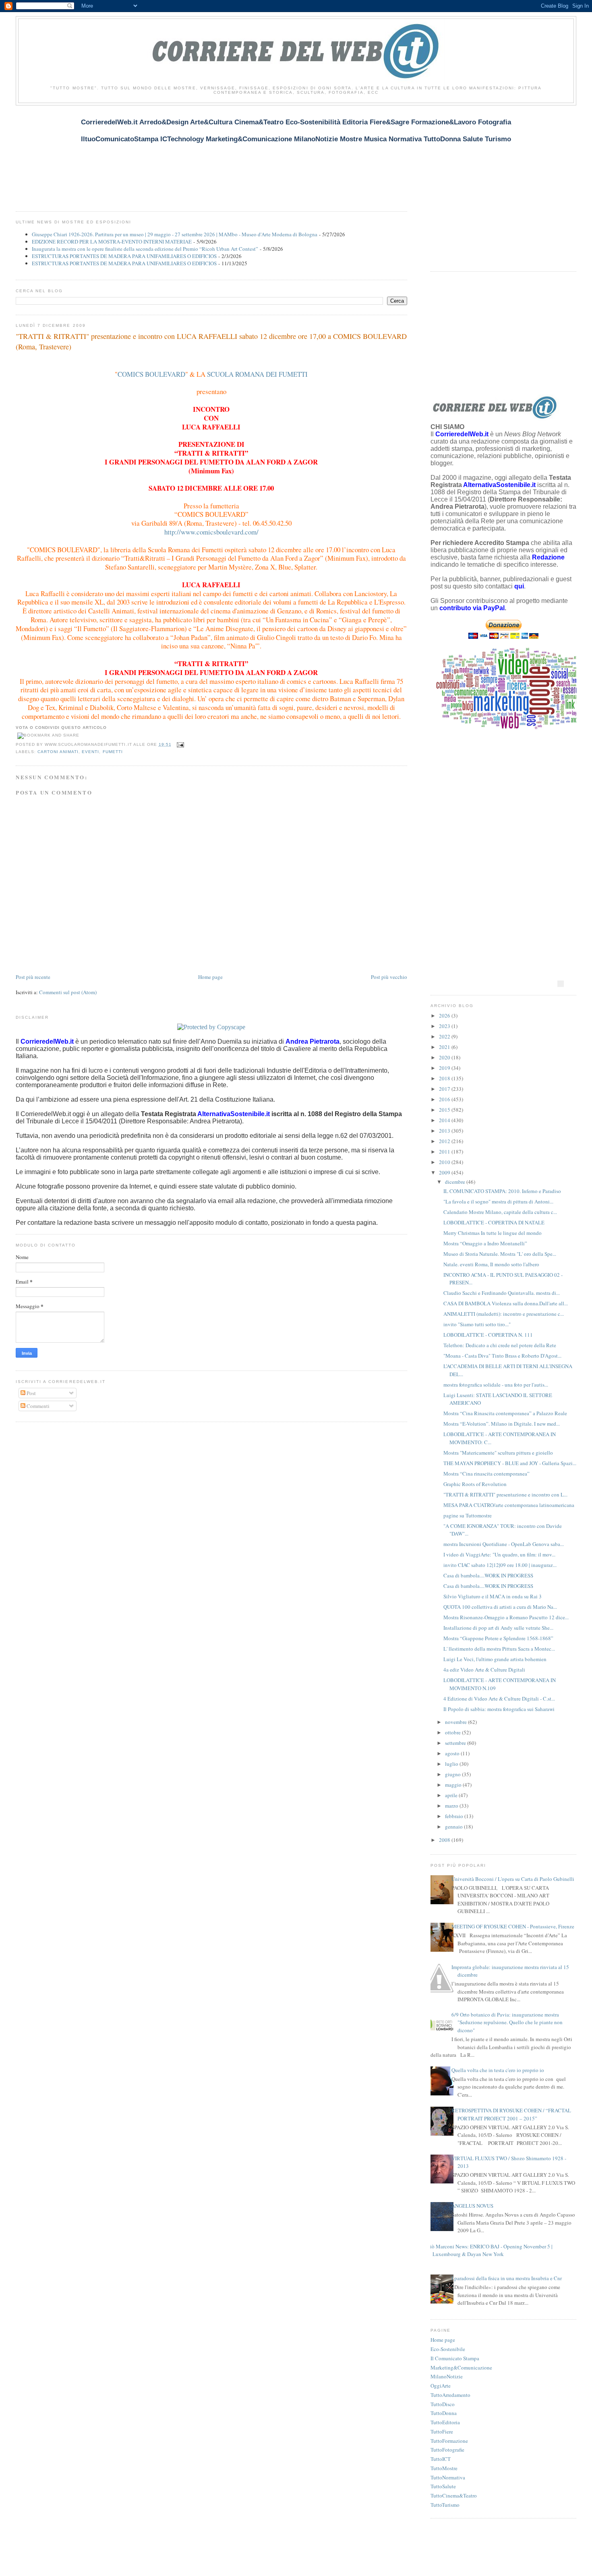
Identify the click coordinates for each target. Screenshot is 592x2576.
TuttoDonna (444, 2413)
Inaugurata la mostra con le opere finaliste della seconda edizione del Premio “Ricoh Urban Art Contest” (145, 249)
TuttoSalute (443, 2486)
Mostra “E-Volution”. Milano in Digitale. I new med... (502, 1424)
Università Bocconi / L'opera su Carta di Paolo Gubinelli (513, 1879)
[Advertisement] (162, 154)
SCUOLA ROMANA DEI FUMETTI (257, 374)
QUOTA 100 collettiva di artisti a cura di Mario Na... (500, 1607)
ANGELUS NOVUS (472, 2206)
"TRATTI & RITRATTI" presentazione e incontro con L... (505, 1494)
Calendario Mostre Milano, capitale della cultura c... (500, 1212)
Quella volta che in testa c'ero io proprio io (498, 2070)
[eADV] (561, 984)
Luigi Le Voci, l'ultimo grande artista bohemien (495, 1659)
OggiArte (441, 2386)
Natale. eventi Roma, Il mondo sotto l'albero (491, 1264)
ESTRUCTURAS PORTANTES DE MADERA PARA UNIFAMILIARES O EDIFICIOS (124, 256)
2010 (445, 1162)
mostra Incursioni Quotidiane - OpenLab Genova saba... (504, 1544)
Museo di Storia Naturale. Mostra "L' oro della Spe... (500, 1254)
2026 (445, 1016)
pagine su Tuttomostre (468, 1515)
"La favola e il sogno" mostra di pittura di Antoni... (498, 1201)
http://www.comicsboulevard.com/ (211, 532)
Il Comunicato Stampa (455, 2358)
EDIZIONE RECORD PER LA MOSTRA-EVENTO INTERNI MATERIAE (112, 242)
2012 (445, 1141)
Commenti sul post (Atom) (68, 992)
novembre (456, 1722)
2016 (445, 1099)
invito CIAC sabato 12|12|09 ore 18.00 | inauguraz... (500, 1565)
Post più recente (33, 977)
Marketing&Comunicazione (461, 2368)
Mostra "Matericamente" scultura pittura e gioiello (498, 1453)
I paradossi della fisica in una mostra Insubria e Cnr (507, 2278)
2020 (445, 1057)
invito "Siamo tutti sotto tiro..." (477, 1324)
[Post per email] (179, 744)
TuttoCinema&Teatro (454, 2495)
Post (31, 1393)
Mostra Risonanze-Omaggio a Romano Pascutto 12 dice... (506, 1617)
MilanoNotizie (447, 2376)
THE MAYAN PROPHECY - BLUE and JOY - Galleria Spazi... (510, 1463)
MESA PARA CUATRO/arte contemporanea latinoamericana (509, 1505)
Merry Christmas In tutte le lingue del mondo (493, 1233)
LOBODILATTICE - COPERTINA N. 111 (488, 1335)
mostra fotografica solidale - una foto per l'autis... (496, 1385)
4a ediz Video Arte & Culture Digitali (484, 1670)
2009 (445, 1172)
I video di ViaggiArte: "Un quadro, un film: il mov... (499, 1554)
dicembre (456, 1182)
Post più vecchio (389, 977)
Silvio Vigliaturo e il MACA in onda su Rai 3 (493, 1596)
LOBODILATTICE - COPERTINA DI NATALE (494, 1222)
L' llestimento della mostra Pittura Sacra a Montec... (499, 1649)
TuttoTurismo (445, 2505)
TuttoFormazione (449, 2441)
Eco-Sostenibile (448, 2349)
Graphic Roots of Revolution (475, 1484)
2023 (445, 1026)
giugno (453, 1774)
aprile (452, 1795)
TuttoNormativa (448, 2477)
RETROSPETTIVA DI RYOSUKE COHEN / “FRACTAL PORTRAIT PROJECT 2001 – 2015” (511, 2114)
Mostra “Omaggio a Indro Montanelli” (485, 1243)
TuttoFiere (442, 2432)
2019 (445, 1068)
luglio (452, 1764)
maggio (454, 1785)
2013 (445, 1131)
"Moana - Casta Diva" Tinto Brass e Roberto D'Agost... (502, 1356)
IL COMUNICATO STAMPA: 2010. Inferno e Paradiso (502, 1191)
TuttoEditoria (445, 2422)
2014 (445, 1120)
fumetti (113, 752)
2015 (445, 1110)
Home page (210, 977)
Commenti (37, 1406)
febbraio (455, 1816)
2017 (445, 1089)
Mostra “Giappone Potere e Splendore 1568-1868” (498, 1638)
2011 (445, 1152)
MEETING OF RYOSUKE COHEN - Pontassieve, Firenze (513, 1926)
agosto (453, 1753)
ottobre (453, 1732)
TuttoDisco (443, 2404)
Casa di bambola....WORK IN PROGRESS (488, 1575)
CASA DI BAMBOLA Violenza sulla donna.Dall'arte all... (506, 1303)
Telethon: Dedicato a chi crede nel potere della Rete (500, 1345)
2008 (445, 1840)
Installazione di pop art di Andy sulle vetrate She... (498, 1628)
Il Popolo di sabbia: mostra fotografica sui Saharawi (499, 1709)
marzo (452, 1806)
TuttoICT (441, 2459)
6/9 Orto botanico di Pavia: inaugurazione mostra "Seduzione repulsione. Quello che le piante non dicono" (507, 2022)
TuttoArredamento (450, 2395)
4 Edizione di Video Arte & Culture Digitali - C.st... (499, 1699)
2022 (445, 1036)
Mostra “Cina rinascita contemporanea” (486, 1474)
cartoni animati (58, 752)
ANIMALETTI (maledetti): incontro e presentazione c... (504, 1314)
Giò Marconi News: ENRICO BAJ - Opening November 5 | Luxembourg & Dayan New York (490, 2250)
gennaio (454, 1827)
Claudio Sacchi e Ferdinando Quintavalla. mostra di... (502, 1293)
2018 (445, 1078)
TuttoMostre (444, 2468)
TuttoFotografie (447, 2450)
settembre (456, 1743)
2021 (445, 1047)
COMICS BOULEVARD (151, 374)
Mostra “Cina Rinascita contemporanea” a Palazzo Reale (505, 1413)
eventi (90, 752)
